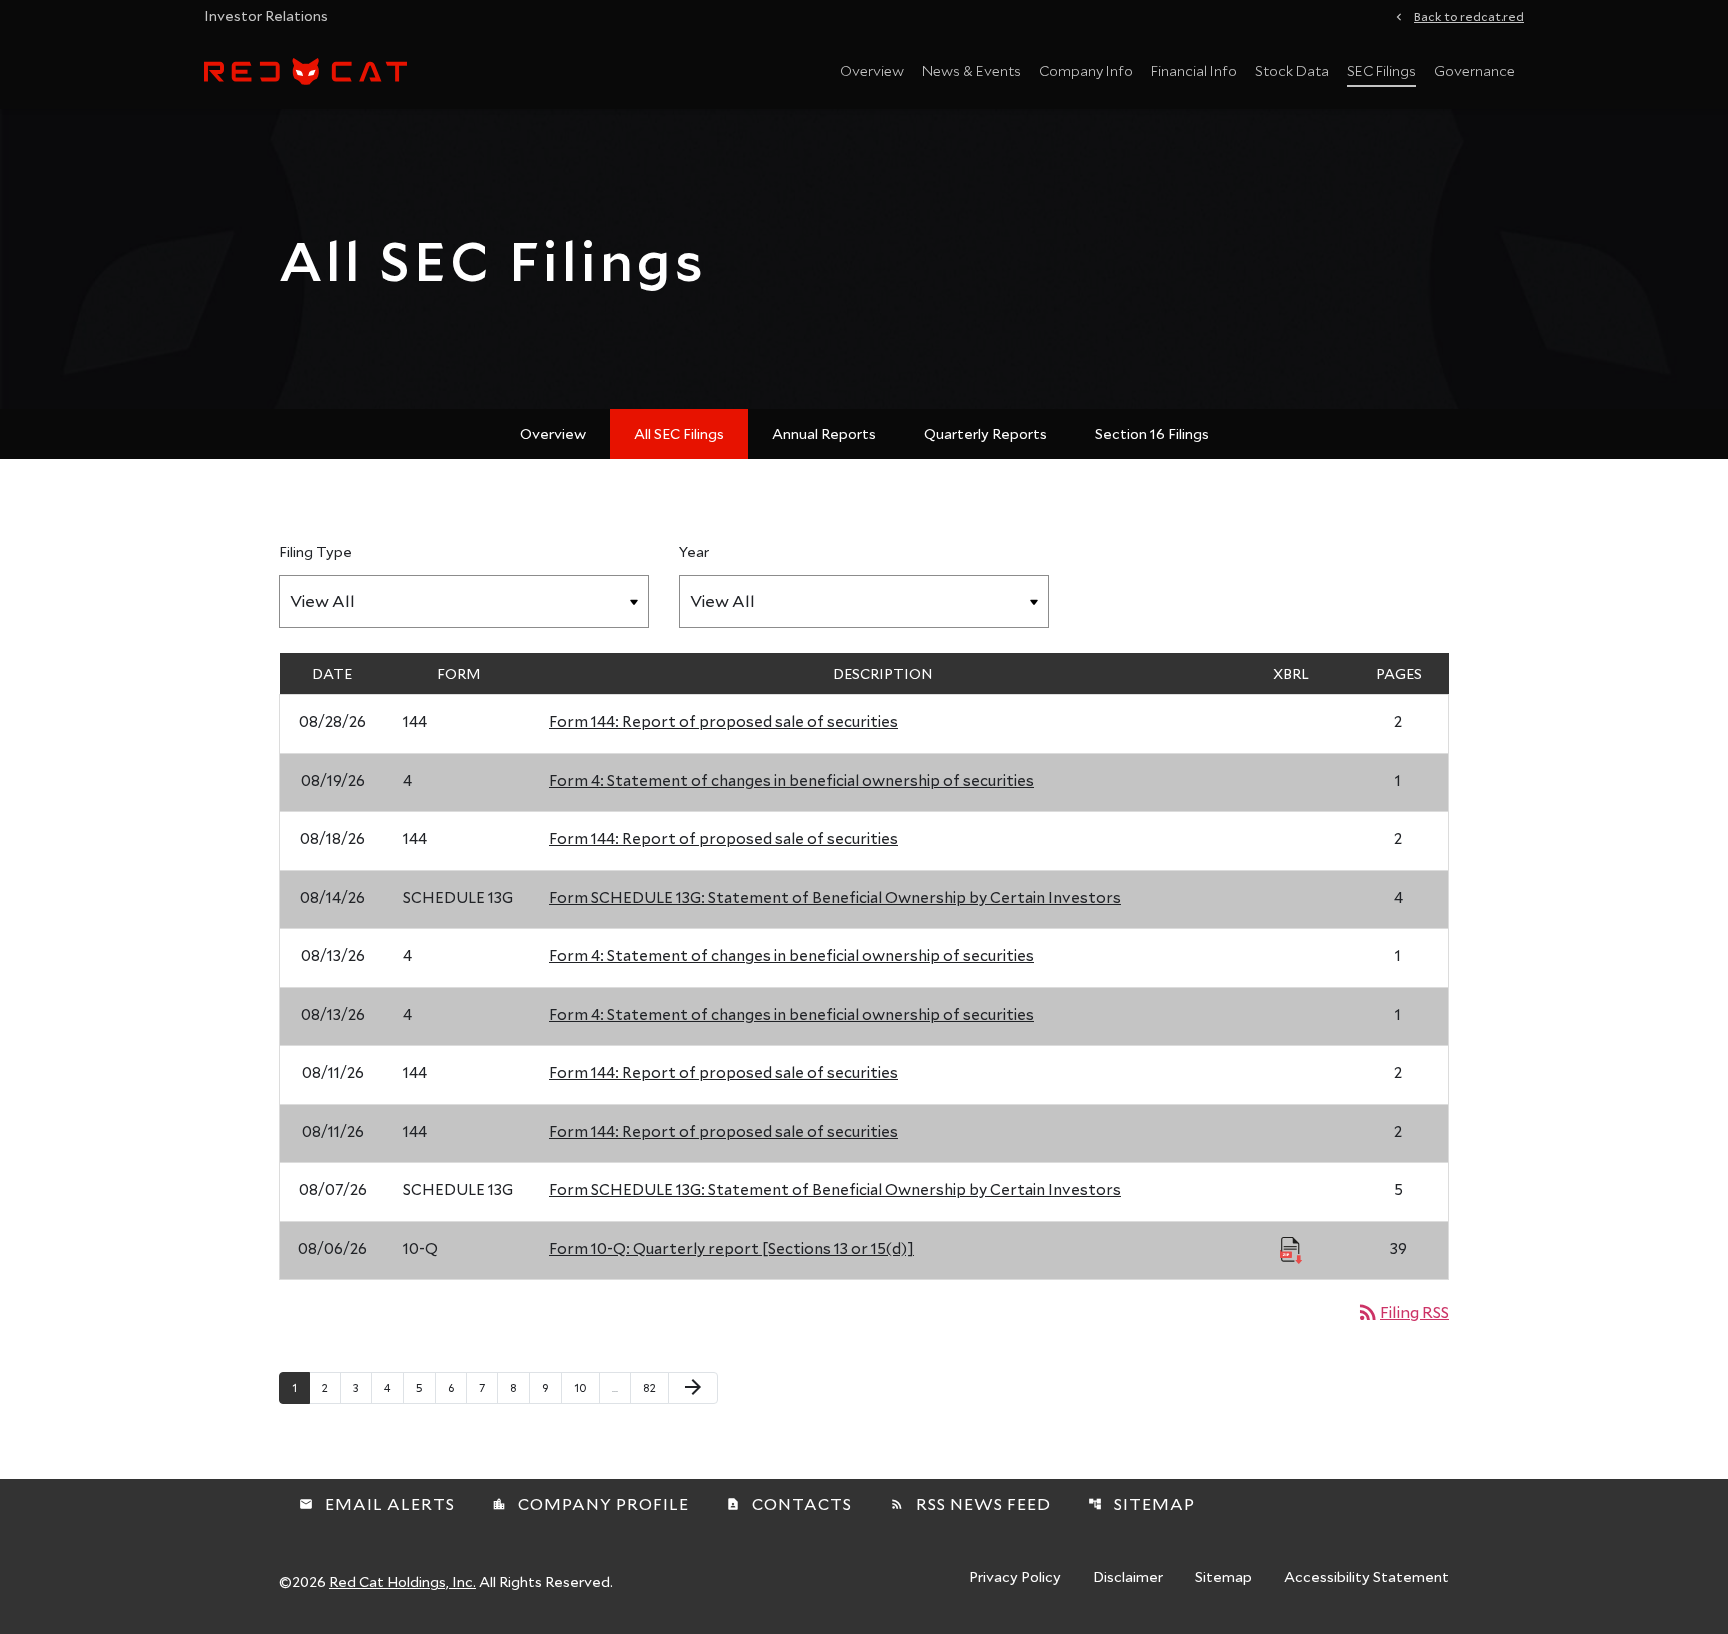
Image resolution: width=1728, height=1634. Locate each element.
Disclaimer (1128, 1578)
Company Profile (590, 1503)
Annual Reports (824, 433)
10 (586, 1387)
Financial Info (1194, 70)
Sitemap (1141, 1503)
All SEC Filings (679, 433)
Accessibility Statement (1366, 1578)
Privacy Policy (1015, 1578)
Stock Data (1292, 70)
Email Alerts (377, 1503)
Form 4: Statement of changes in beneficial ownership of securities (791, 780)
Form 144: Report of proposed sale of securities (723, 721)
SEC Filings (1381, 70)
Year (694, 551)
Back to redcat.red (1469, 15)
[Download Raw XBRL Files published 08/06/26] (1291, 1249)
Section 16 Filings (1152, 433)
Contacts (789, 1503)
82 (655, 1387)
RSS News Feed (970, 1503)
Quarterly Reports (985, 433)
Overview (872, 70)
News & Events (971, 70)
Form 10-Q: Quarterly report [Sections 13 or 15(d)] (731, 1248)
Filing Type (315, 551)
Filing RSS (1402, 1311)
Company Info (1086, 70)
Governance (1474, 70)
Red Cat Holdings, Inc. (402, 1581)
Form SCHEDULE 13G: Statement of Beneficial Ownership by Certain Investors (835, 897)
